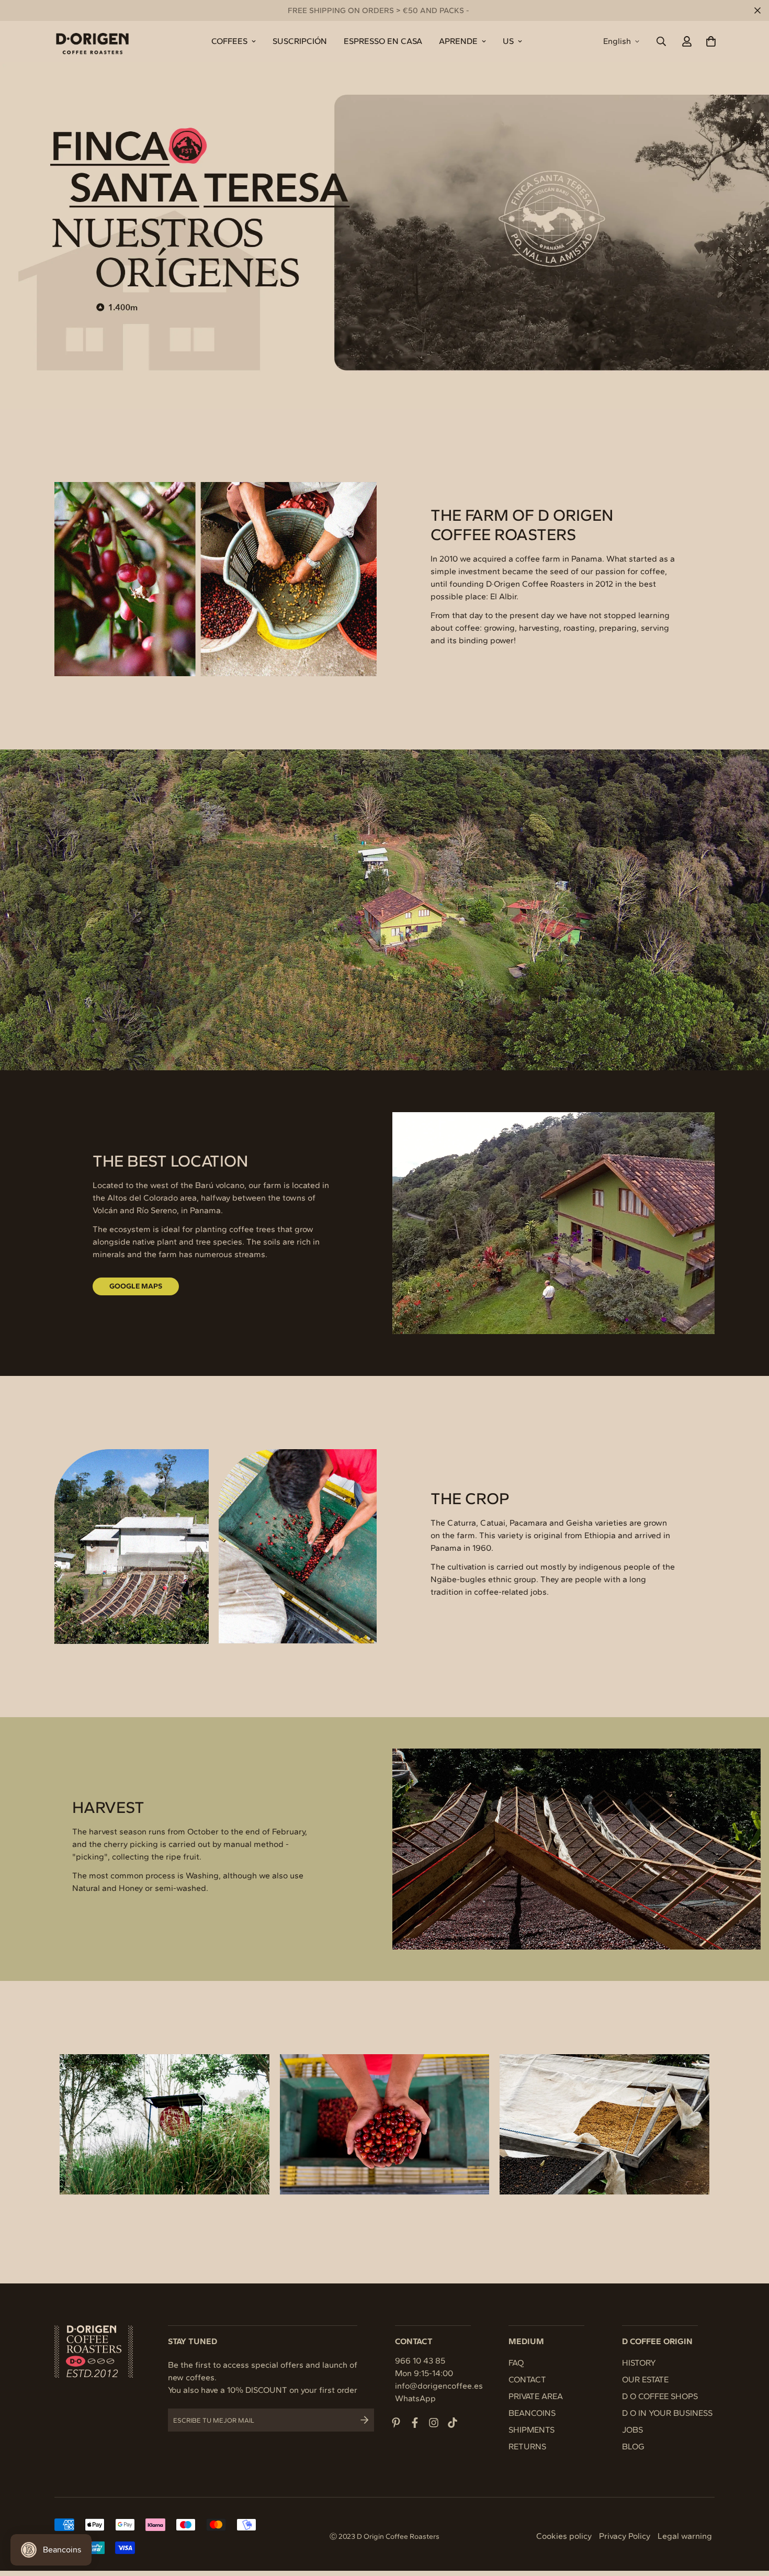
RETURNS (527, 2446)
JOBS (632, 2430)
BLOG (633, 2446)
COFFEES (229, 41)
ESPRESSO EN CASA (383, 41)
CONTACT (527, 2379)
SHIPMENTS (531, 2430)
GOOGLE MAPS (136, 1286)
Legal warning (685, 2536)
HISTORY (639, 2363)
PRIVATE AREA (536, 2396)
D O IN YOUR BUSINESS (667, 2413)
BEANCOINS (532, 2413)
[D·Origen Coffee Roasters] (92, 41)
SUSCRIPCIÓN (300, 41)
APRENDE (458, 41)
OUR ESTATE (645, 2379)
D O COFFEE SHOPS (660, 2396)
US (508, 41)
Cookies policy (564, 2536)
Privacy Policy (625, 2536)
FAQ (516, 2363)
